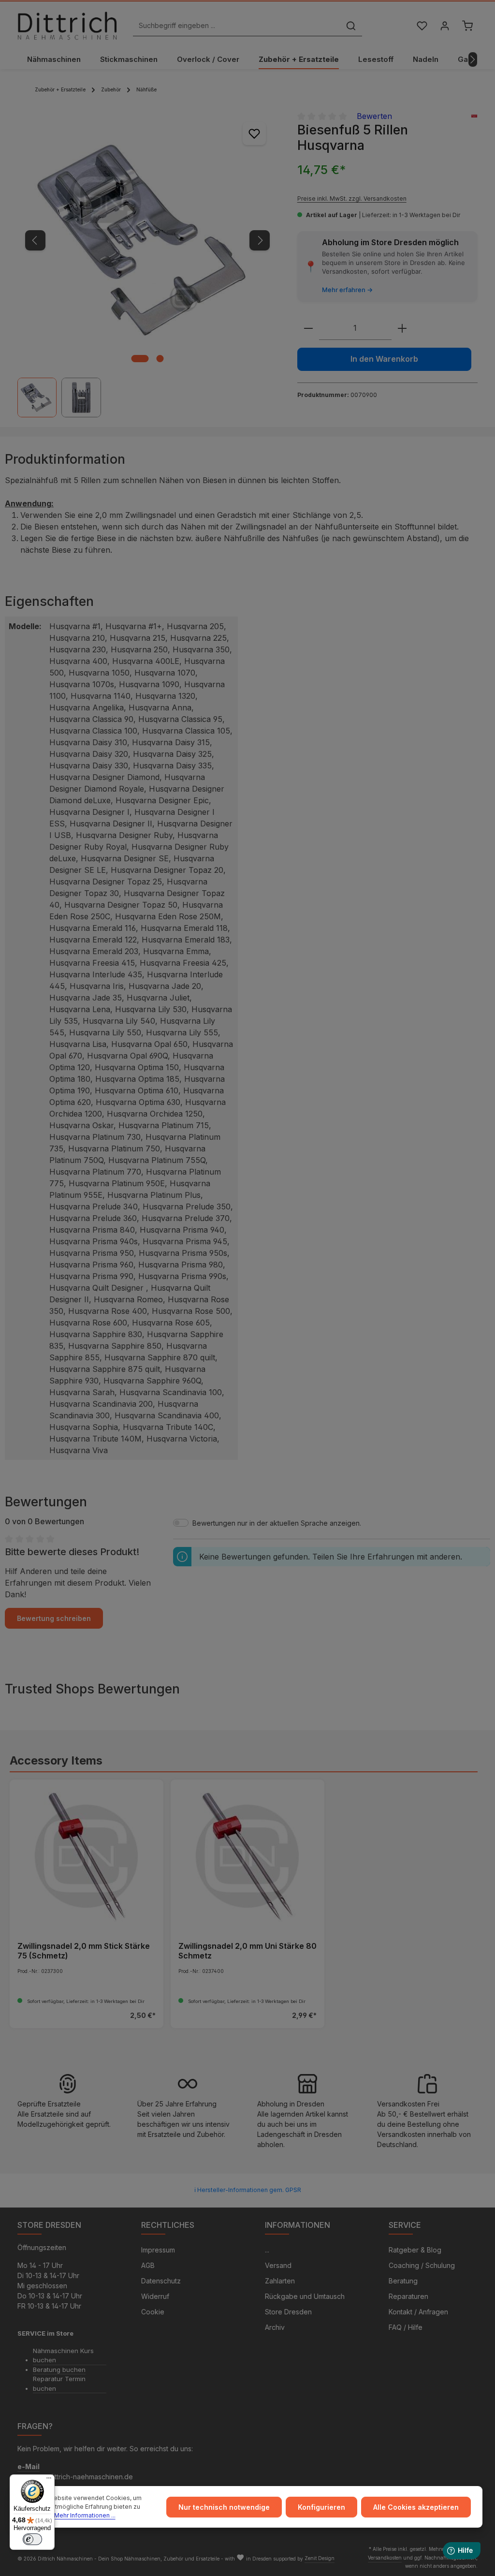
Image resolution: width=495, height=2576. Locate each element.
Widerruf (155, 2296)
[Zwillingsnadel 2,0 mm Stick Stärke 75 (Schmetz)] (87, 1856)
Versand (278, 2265)
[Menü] (49, 2480)
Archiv (275, 2327)
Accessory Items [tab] (56, 1760)
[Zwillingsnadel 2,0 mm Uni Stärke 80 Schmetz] (247, 1856)
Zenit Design (320, 2558)
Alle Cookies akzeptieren (416, 2507)
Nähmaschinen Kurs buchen (63, 2355)
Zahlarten (280, 2281)
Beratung (403, 2281)
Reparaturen (408, 2296)
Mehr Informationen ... (85, 2515)
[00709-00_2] (147, 240)
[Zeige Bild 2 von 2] (160, 359)
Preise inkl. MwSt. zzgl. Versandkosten (352, 199)
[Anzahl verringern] (308, 329)
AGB (148, 2265)
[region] (148, 264)
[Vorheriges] (35, 240)
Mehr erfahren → (347, 290)
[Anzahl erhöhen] (402, 329)
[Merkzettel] (422, 26)
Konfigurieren (321, 2507)
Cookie (153, 2312)
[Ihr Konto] (444, 26)
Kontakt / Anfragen (418, 2312)
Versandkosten (385, 2558)
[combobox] (237, 26)
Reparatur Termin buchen (59, 2384)
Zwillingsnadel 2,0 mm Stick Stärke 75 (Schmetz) (84, 1951)
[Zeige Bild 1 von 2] (140, 359)
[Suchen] (351, 26)
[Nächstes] (473, 59)
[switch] (32, 2539)
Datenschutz (161, 2281)
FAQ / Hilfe (406, 2327)
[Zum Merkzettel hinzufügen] (254, 133)
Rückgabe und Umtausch (305, 2296)
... (267, 2250)
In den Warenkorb (384, 359)
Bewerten (374, 116)
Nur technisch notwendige (224, 2507)
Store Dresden (288, 2312)
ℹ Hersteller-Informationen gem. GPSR (248, 2190)
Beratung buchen (59, 2370)
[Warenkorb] (467, 26)
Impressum (158, 2250)
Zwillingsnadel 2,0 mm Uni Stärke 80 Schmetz (247, 1951)
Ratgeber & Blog (415, 2250)
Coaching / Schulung (422, 2265)
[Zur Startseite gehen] (67, 26)
